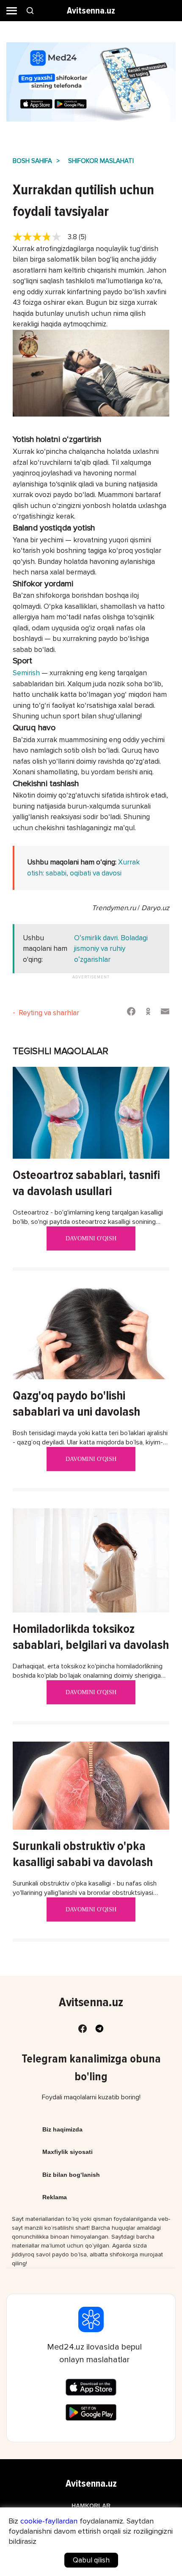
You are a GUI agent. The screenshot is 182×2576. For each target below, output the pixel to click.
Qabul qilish (91, 2560)
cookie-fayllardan (49, 2521)
